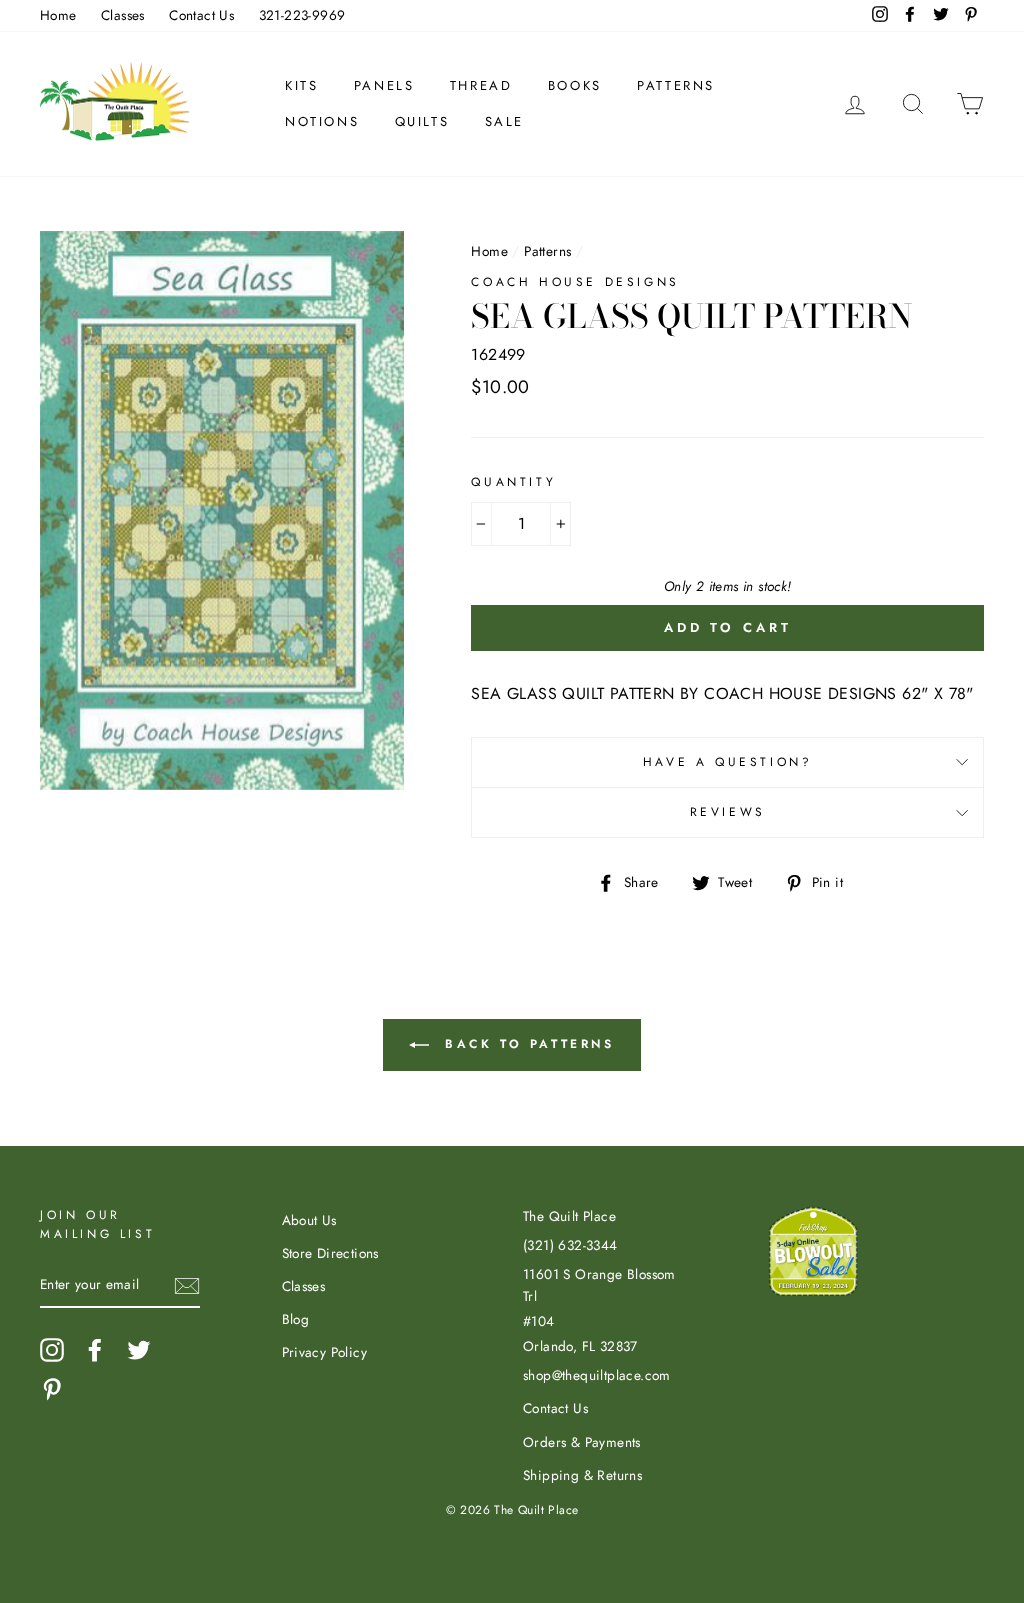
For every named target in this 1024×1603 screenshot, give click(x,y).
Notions (322, 121)
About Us (309, 1220)
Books (575, 85)
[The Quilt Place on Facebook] (95, 1350)
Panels (384, 85)
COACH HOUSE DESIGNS (575, 282)
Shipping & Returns (582, 1475)
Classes (123, 15)
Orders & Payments (582, 1442)
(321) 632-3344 (570, 1245)
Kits (301, 85)
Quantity (513, 482)
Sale (504, 121)
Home (58, 15)
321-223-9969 (302, 15)
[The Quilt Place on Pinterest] (52, 1389)
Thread (481, 85)
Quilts (422, 121)
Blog (296, 1319)
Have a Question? (728, 762)
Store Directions (330, 1253)
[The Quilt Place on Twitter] (139, 1350)
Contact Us (201, 15)
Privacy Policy (325, 1352)
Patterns (676, 85)
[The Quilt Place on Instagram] (52, 1350)
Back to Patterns (525, 1044)
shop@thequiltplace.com (597, 1375)
